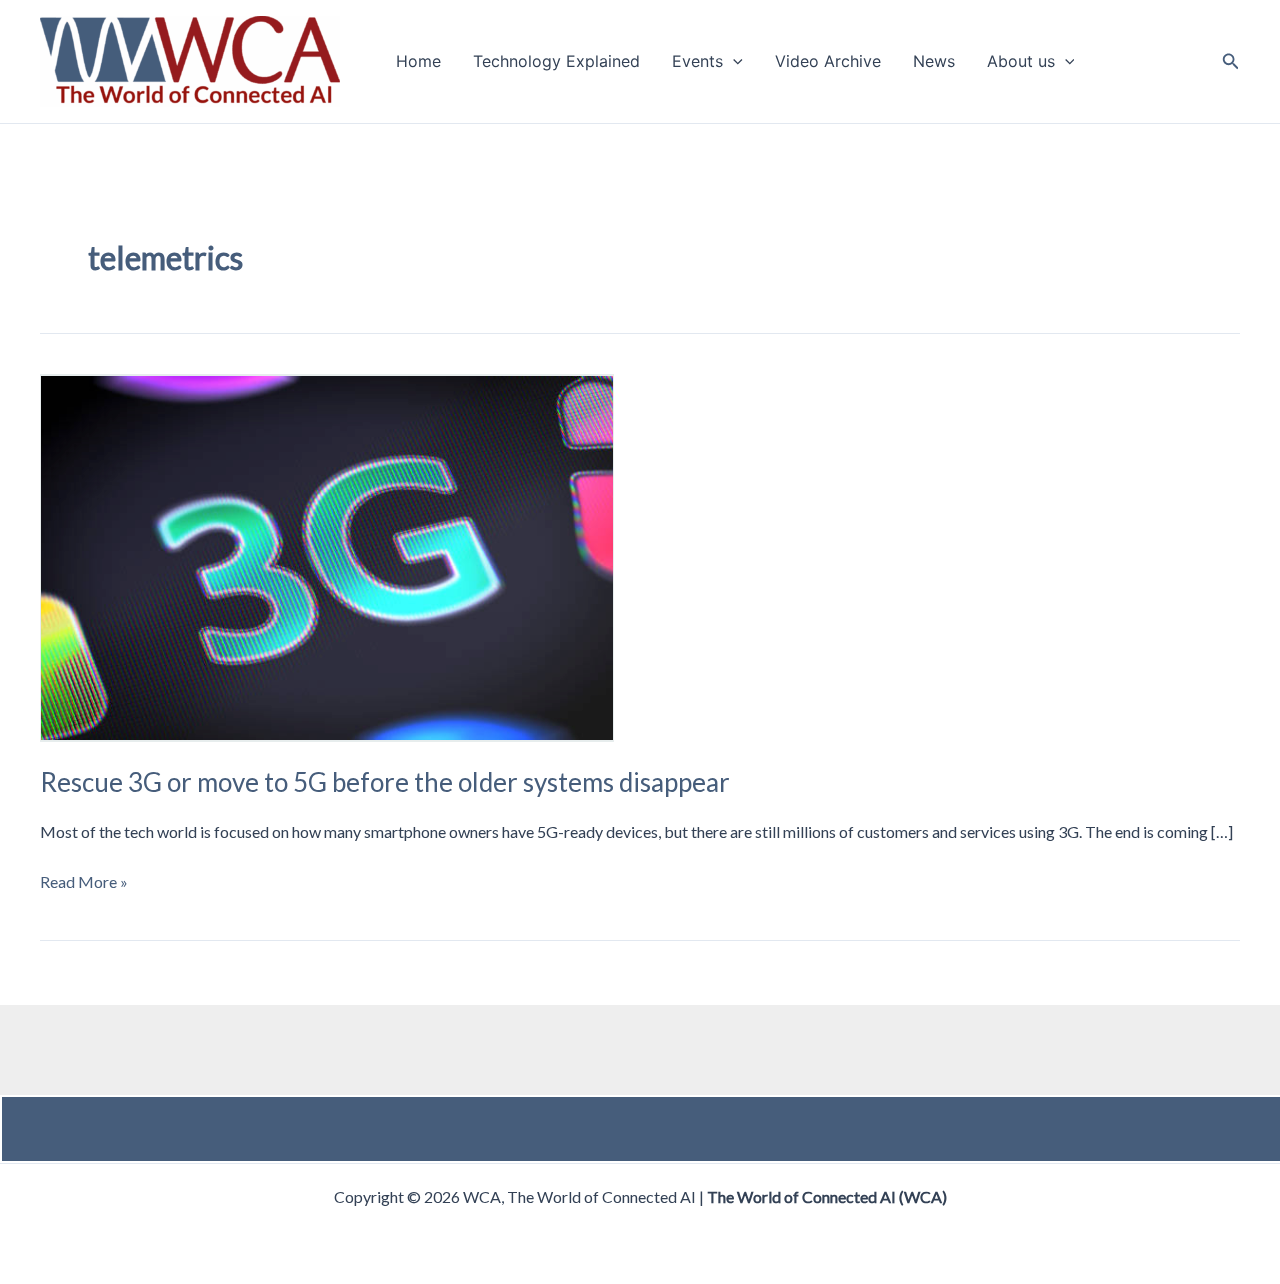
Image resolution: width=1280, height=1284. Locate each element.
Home (418, 62)
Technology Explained (556, 62)
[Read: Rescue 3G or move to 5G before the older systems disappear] (327, 556)
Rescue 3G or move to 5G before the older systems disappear (385, 782)
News (934, 62)
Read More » (84, 883)
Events (697, 62)
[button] (733, 62)
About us (1021, 62)
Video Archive (828, 62)
